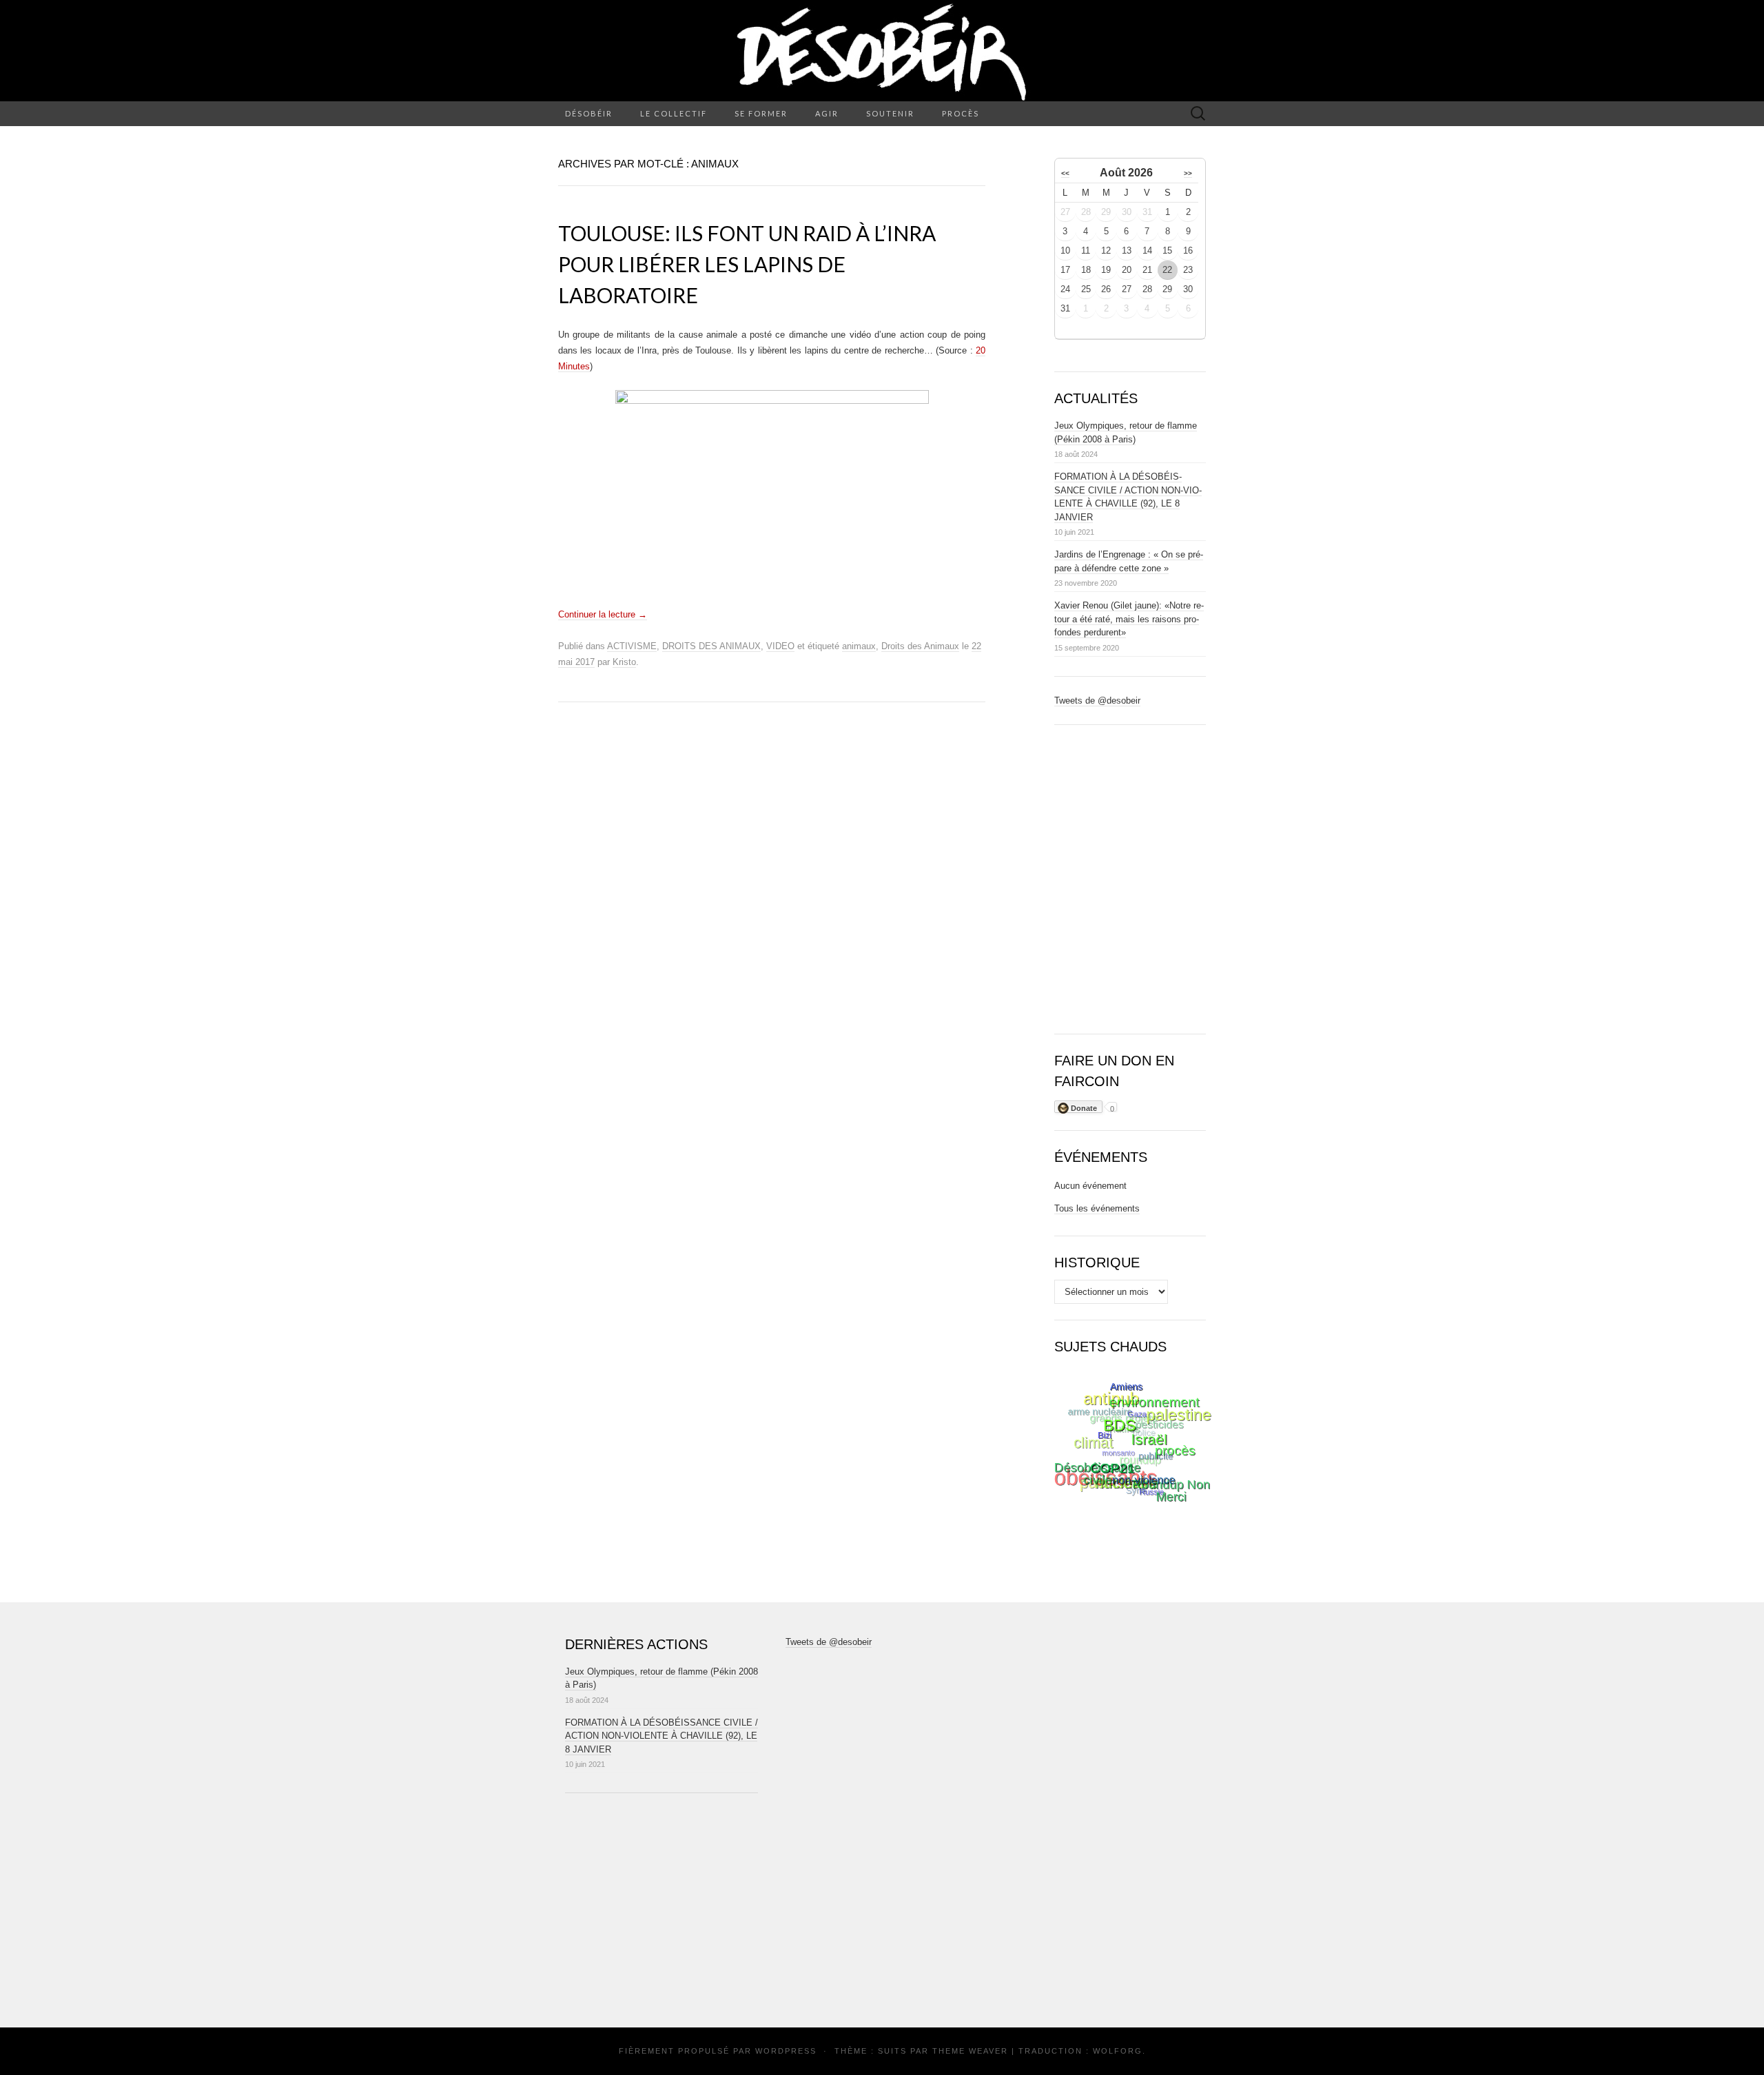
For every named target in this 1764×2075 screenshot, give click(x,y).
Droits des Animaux (920, 646)
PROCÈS (961, 113)
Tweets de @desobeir (1097, 701)
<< (1065, 173)
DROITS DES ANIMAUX (711, 646)
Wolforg (1118, 2051)
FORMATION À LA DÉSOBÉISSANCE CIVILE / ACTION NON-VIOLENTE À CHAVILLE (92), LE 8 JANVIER (661, 1736)
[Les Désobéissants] (882, 51)
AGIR (827, 113)
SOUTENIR (890, 113)
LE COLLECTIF (674, 113)
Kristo (624, 662)
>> (1188, 173)
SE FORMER (761, 113)
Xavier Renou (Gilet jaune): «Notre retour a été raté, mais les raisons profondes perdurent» (1129, 619)
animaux (859, 646)
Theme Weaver (970, 2051)
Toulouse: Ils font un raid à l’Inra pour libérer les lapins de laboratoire (747, 264)
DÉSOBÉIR (589, 113)
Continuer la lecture (603, 614)
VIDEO (780, 646)
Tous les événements (1097, 1208)
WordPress (786, 2051)
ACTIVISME (632, 646)
